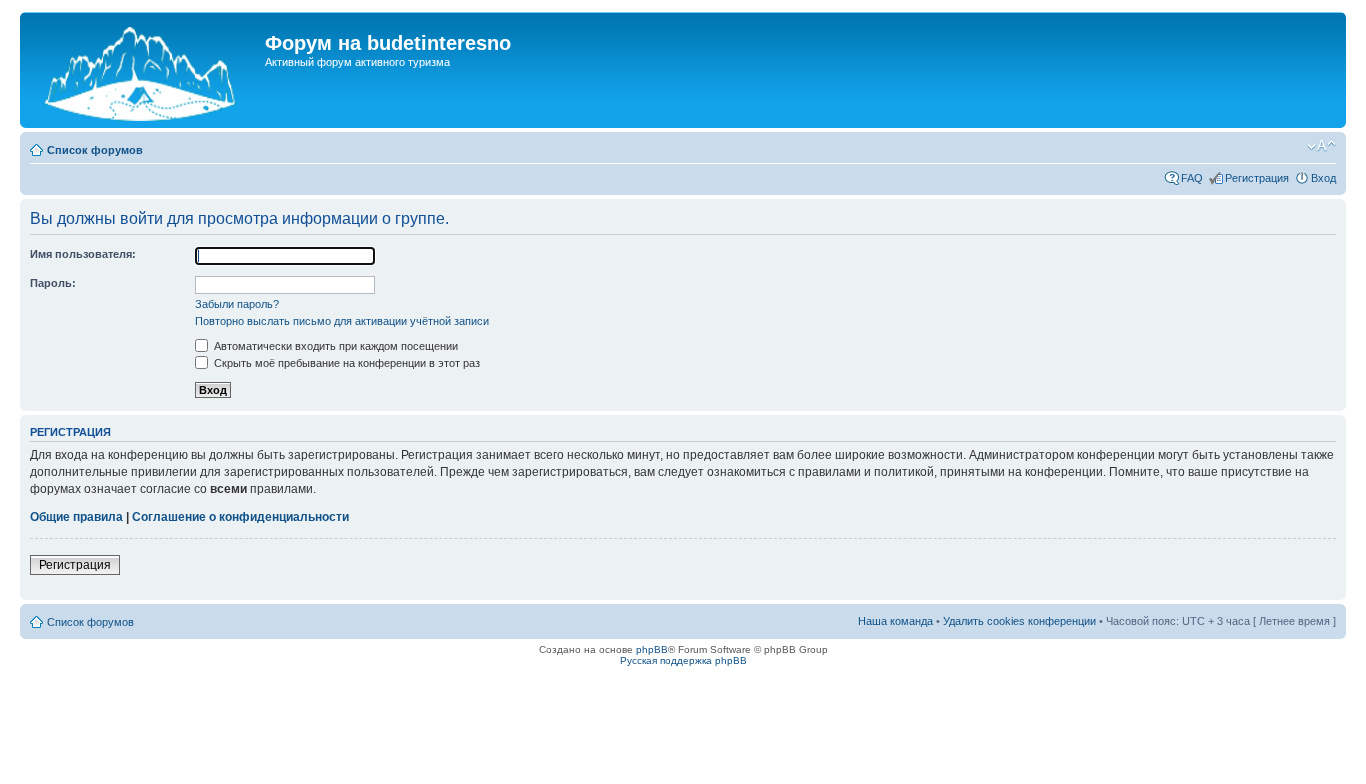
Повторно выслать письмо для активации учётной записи (342, 321)
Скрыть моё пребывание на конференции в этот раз (345, 363)
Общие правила (76, 517)
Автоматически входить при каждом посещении (334, 346)
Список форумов (95, 150)
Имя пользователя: (83, 254)
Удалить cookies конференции (1019, 621)
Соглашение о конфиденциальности (240, 517)
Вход (1323, 178)
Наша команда (895, 621)
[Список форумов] (145, 70)
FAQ (1192, 178)
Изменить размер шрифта (1321, 146)
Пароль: (53, 283)
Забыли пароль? (237, 304)
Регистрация (1257, 178)
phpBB (652, 649)
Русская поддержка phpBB (683, 660)
